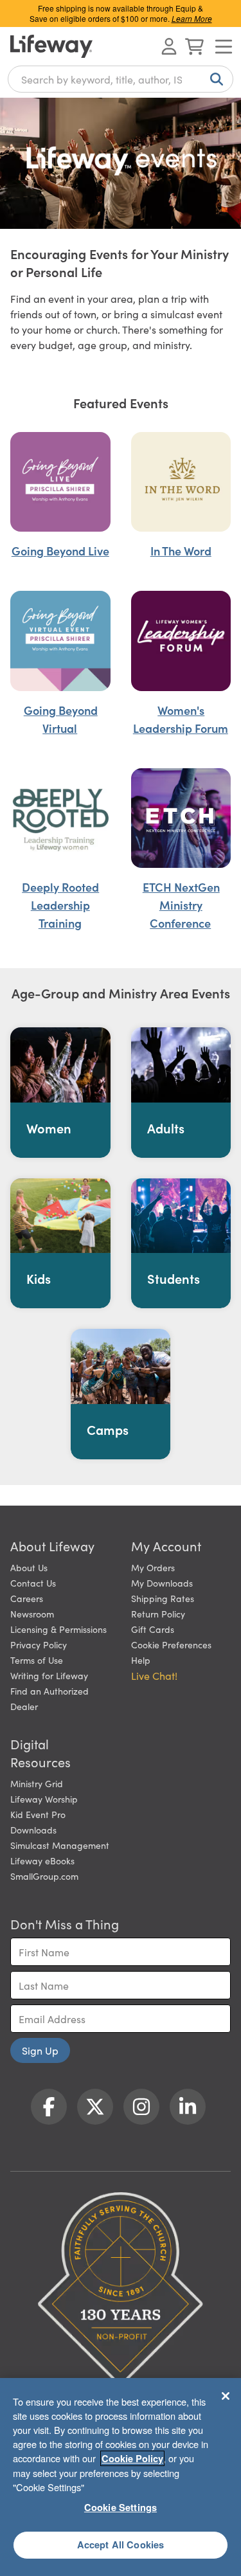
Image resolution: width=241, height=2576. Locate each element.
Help (141, 1660)
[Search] (214, 79)
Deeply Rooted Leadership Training (60, 905)
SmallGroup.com (44, 1876)
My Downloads (162, 1583)
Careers (27, 1598)
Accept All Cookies (121, 2544)
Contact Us (33, 1583)
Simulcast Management (60, 1845)
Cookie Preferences (171, 1644)
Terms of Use (37, 1660)
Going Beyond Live (60, 551)
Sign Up (40, 2050)
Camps (108, 1429)
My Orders (153, 1567)
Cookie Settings (121, 2507)
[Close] (226, 2396)
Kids (39, 1278)
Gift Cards (153, 1629)
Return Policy (158, 1614)
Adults (166, 1128)
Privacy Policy (39, 1644)
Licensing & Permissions (58, 1629)
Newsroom (32, 1614)
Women (49, 1128)
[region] (121, 2477)
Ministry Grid (37, 1783)
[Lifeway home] (51, 46)
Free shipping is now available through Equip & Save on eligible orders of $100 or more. (121, 13)
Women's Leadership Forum (181, 719)
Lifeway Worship (44, 1799)
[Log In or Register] (169, 46)
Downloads (33, 1830)
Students (174, 1278)
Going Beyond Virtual (61, 719)
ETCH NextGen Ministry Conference (181, 905)
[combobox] (121, 79)
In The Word (181, 551)
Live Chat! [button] (154, 1675)
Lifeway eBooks (42, 1860)
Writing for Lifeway (49, 1675)
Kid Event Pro (38, 1814)
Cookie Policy (132, 2458)
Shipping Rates (163, 1598)
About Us (29, 1567)
